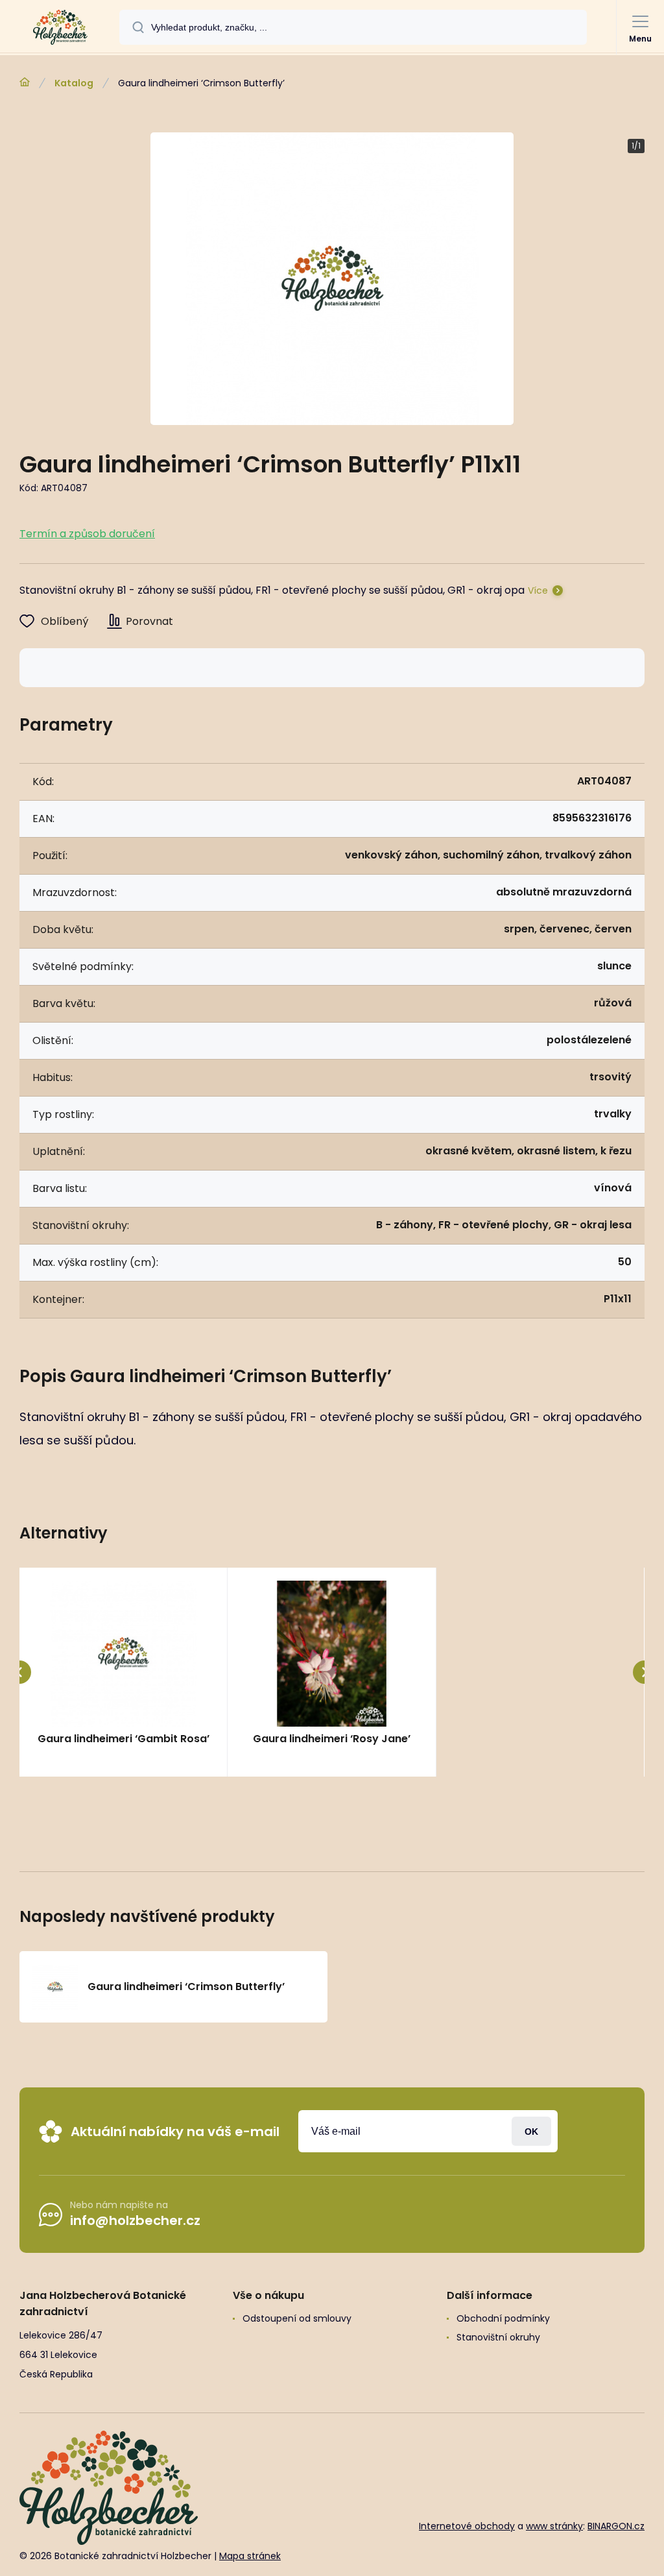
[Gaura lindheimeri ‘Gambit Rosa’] (123, 1654)
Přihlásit (531, 2131)
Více (538, 590)
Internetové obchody (467, 2526)
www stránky (554, 2526)
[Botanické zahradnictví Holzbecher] (25, 82)
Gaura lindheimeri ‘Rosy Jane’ (332, 1739)
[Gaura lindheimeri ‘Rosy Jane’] (331, 1654)
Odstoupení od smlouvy (297, 2318)
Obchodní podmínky (503, 2318)
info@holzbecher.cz (135, 2220)
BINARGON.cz (616, 2526)
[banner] (60, 27)
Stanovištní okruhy (498, 2337)
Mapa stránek (250, 2556)
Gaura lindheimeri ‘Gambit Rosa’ (124, 1739)
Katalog (74, 83)
